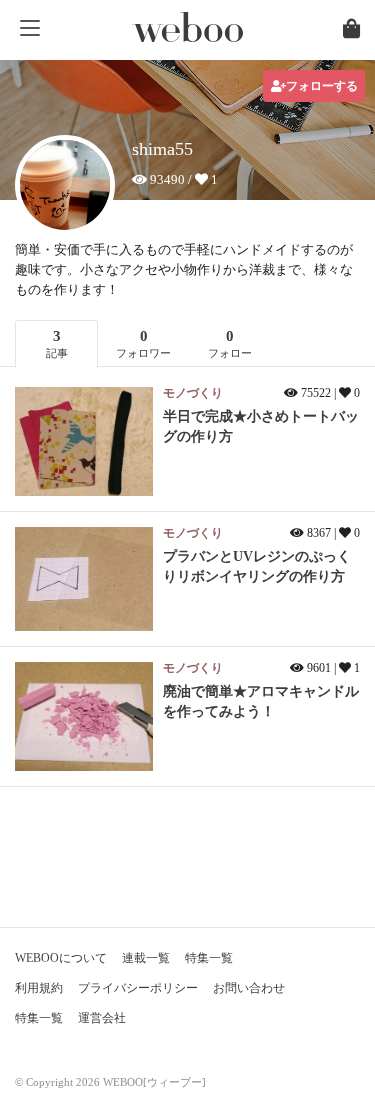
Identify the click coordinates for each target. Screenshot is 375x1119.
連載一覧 (146, 958)
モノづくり (193, 393)
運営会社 (102, 1018)
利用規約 (39, 988)
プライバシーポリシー (138, 988)
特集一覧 (209, 958)
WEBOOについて (61, 958)
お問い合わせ (249, 988)
